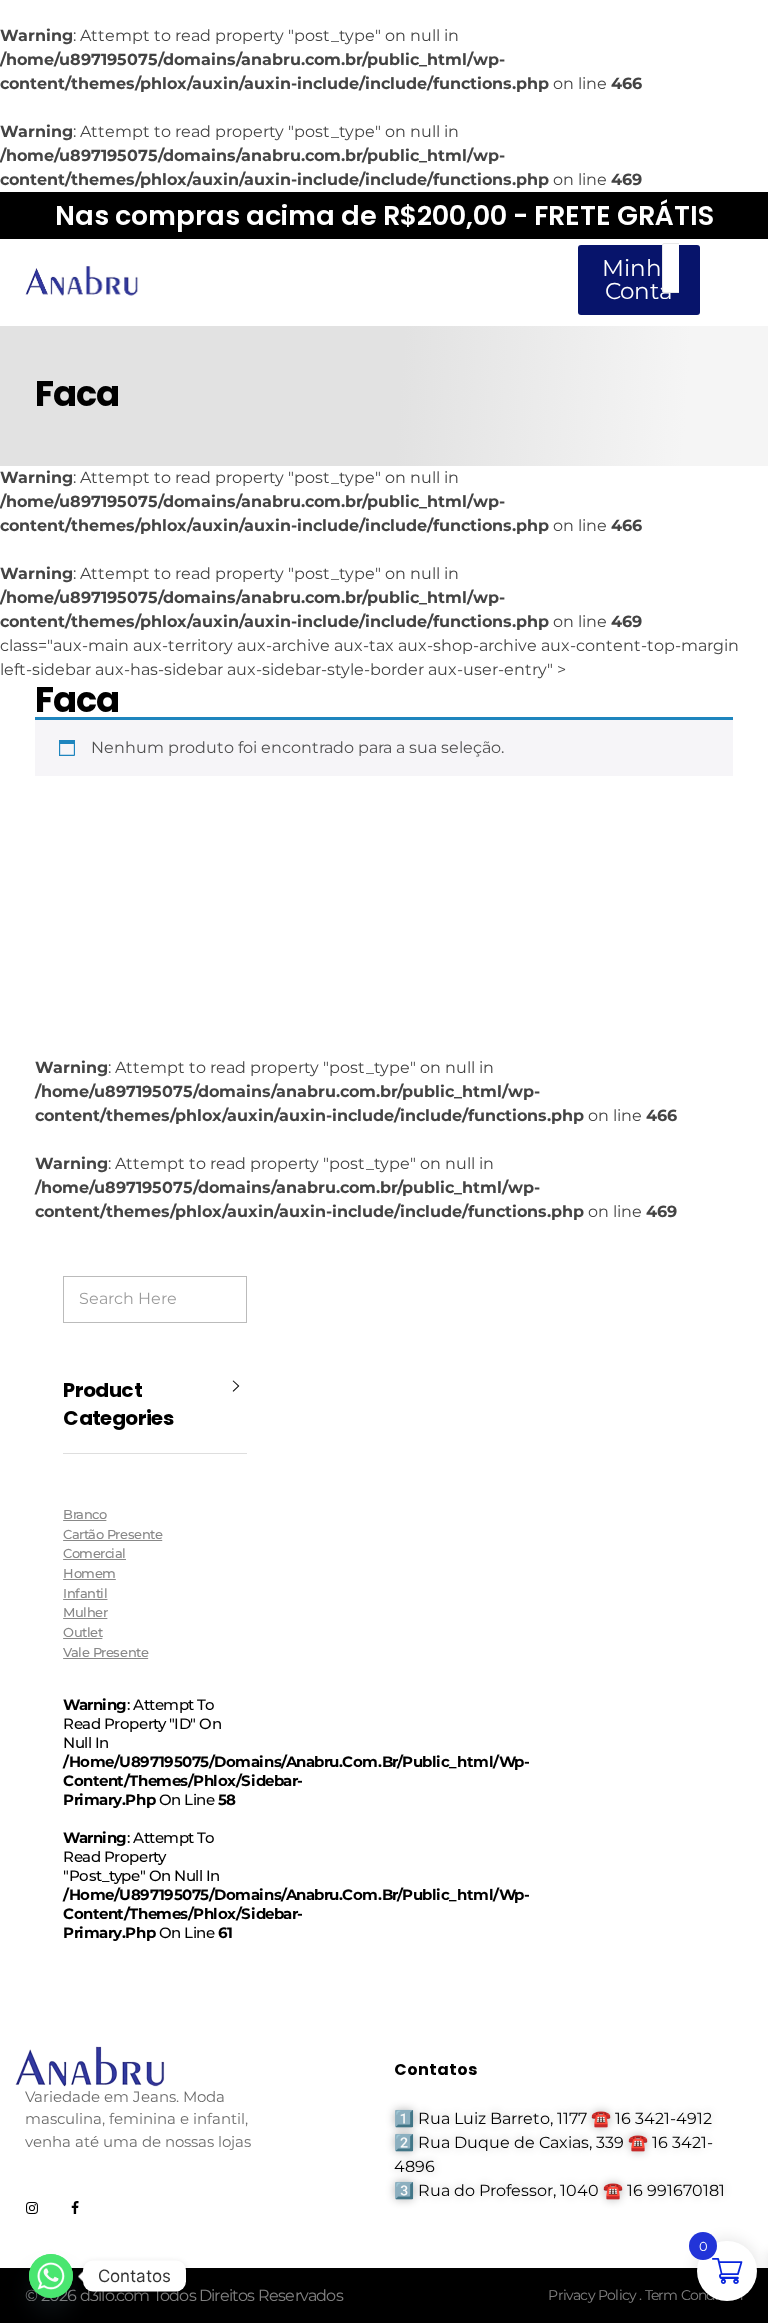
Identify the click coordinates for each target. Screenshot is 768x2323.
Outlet (82, 1632)
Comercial (94, 1553)
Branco (84, 1514)
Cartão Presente (112, 1534)
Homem (89, 1573)
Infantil (85, 1593)
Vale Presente (105, 1652)
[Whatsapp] (51, 2276)
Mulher (85, 1612)
